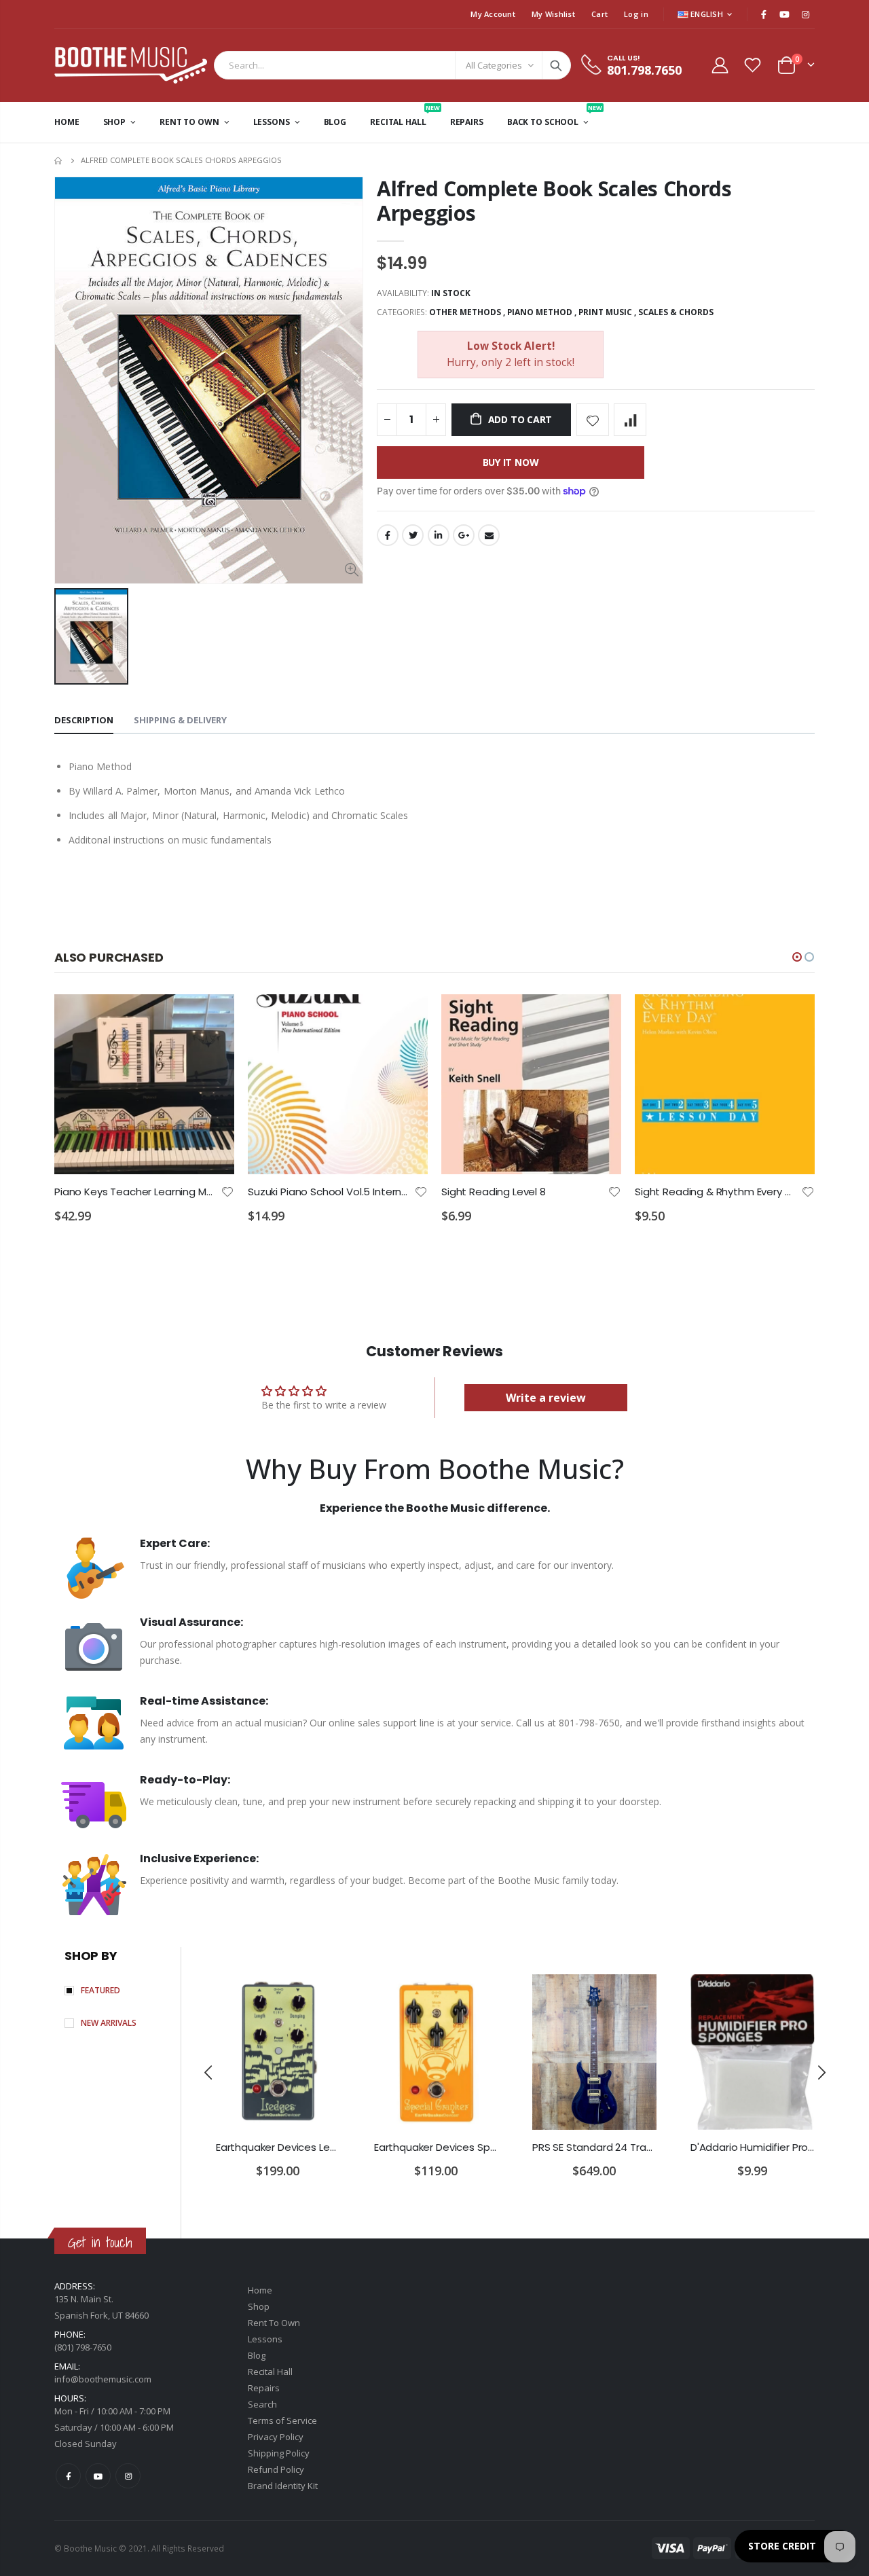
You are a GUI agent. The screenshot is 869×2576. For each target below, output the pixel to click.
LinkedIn (439, 535)
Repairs (264, 2388)
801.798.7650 (644, 70)
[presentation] (209, 2073)
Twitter (413, 535)
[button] (797, 957)
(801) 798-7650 (83, 2347)
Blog (257, 2355)
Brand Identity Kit (283, 2486)
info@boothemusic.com (103, 2379)
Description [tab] (84, 720)
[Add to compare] (630, 420)
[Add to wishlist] (593, 420)
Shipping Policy (279, 2453)
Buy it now (511, 462)
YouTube (98, 2476)
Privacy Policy (276, 2437)
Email (489, 535)
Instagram (128, 2476)
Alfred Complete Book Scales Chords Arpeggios (554, 201)
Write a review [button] (546, 1398)
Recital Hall (270, 2372)
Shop (259, 2306)
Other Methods (465, 312)
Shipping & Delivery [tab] (180, 720)
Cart (599, 14)
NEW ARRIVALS (109, 2023)
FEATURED (100, 1990)
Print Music (605, 312)
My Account (493, 14)
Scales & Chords (676, 312)
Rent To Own (274, 2323)
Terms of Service (282, 2420)
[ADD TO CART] (212, 1017)
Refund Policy (276, 2469)
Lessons (265, 2339)
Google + (464, 535)
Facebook (388, 535)
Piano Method (540, 312)
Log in (636, 14)
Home (59, 161)
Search (556, 65)
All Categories (494, 65)
